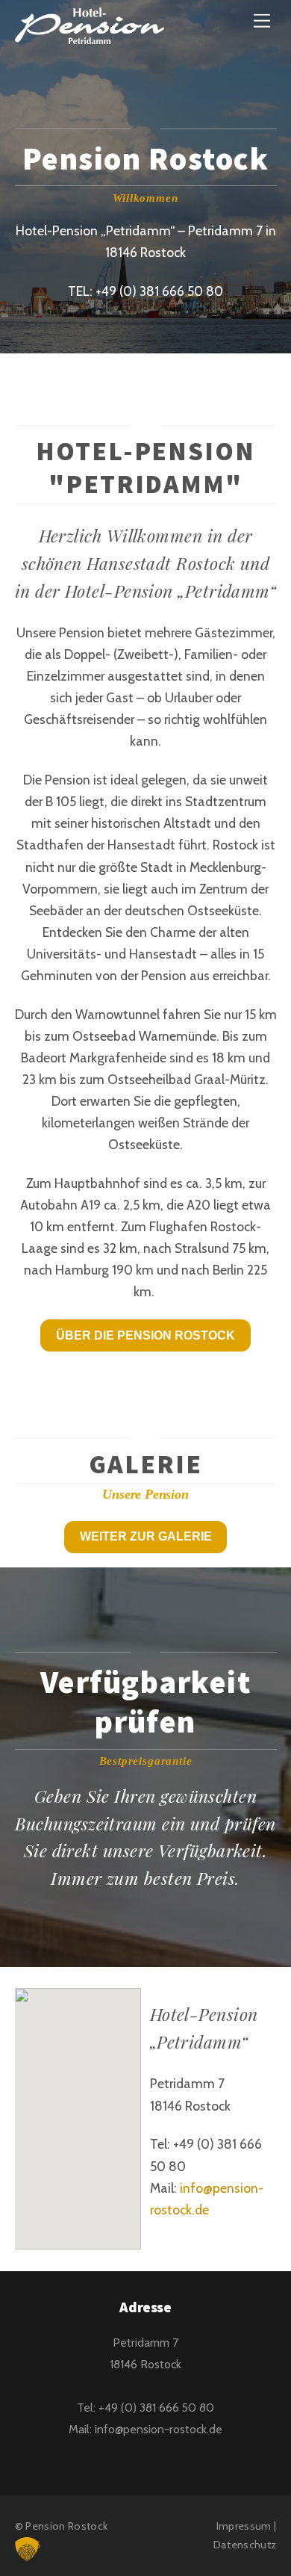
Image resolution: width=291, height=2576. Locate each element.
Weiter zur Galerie (146, 1536)
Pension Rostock (66, 2526)
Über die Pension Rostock (145, 1335)
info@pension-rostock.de (159, 2429)
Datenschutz (245, 2545)
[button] (27, 2549)
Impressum (244, 2526)
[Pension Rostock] (90, 35)
